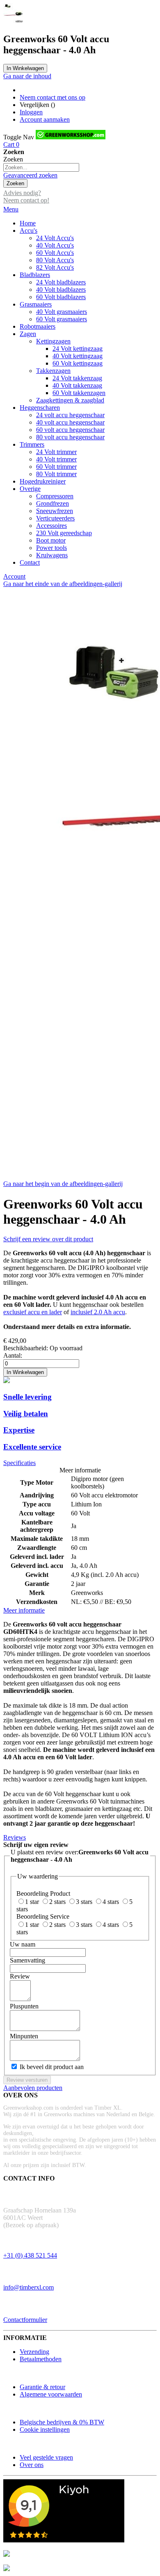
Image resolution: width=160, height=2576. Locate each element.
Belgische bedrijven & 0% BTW (62, 2422)
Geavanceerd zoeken (30, 175)
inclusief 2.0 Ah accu (98, 1312)
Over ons (32, 2465)
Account (14, 576)
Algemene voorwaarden (51, 2394)
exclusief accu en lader (33, 1312)
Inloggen (31, 112)
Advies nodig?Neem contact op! (26, 196)
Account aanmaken (45, 119)
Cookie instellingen (45, 2429)
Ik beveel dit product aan (52, 2067)
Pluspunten (24, 2006)
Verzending (34, 2352)
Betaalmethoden (41, 2359)
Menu (11, 209)
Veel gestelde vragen (46, 2457)
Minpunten (24, 2036)
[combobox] (41, 167)
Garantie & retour (42, 2387)
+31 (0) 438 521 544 (30, 2255)
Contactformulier (25, 2320)
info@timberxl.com (29, 2287)
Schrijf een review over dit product (48, 1239)
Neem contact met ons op (53, 97)
